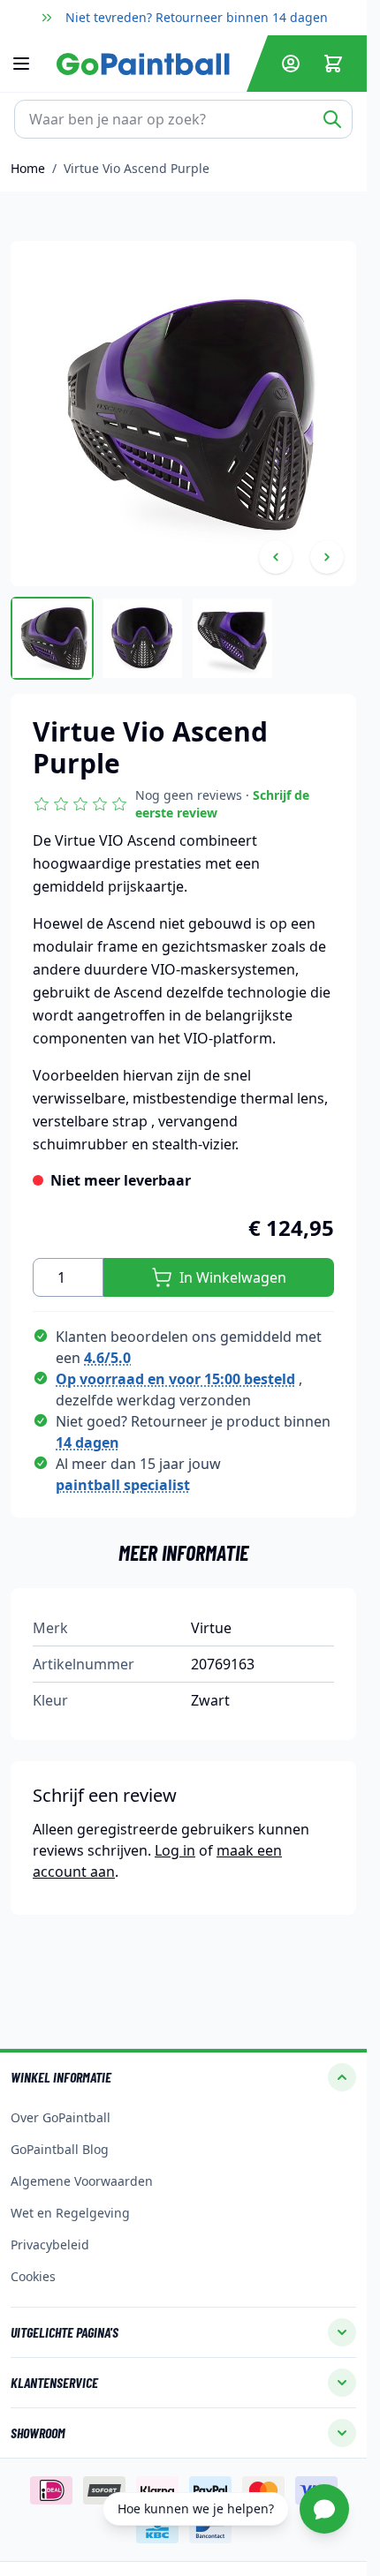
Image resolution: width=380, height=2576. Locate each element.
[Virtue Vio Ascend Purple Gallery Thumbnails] (142, 638)
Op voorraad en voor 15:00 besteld (175, 1379)
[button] (183, 804)
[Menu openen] (30, 64)
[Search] (332, 119)
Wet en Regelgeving (70, 2213)
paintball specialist (123, 1485)
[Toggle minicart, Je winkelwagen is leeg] (333, 64)
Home (28, 168)
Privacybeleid (50, 2245)
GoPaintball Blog (60, 2149)
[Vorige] (276, 557)
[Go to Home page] (148, 64)
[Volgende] (327, 557)
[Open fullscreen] (183, 414)
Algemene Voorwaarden (82, 2181)
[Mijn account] (291, 64)
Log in (175, 1850)
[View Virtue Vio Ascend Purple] (52, 638)
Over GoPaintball (61, 2117)
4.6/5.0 (107, 1358)
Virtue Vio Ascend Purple (137, 168)
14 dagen (87, 1442)
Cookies (33, 2276)
